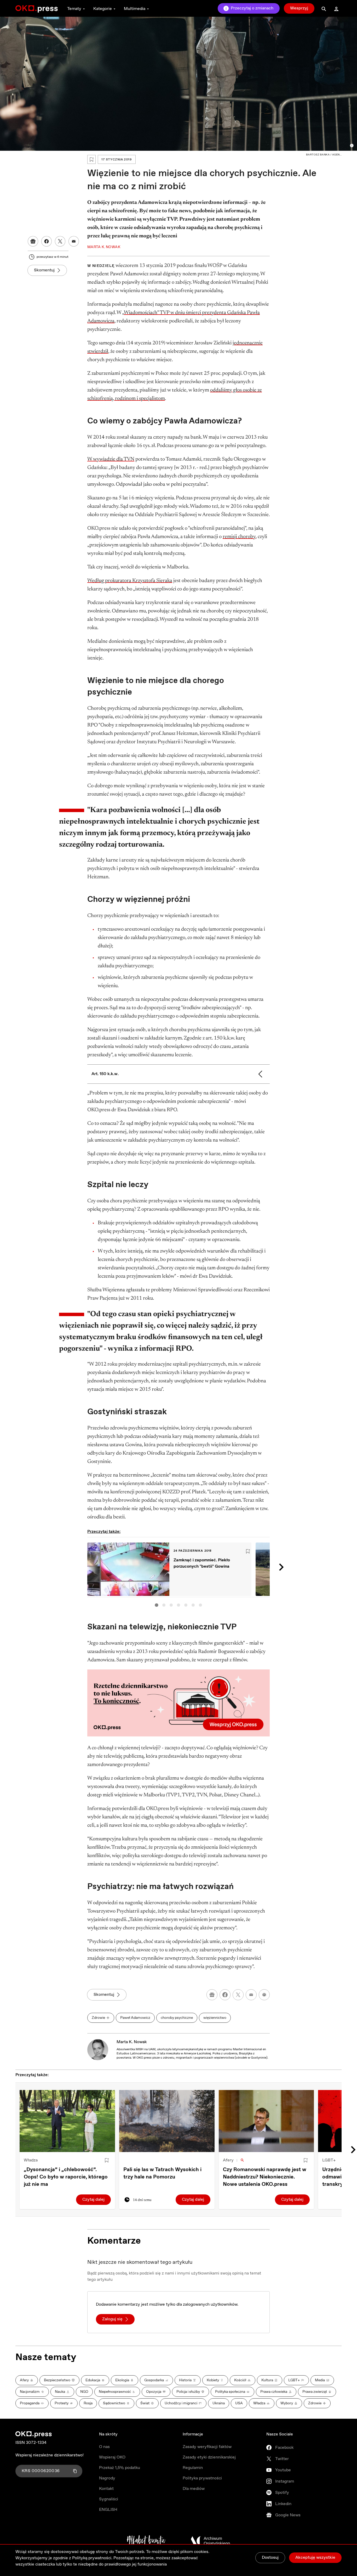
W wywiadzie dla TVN (111, 459)
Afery (228, 2160)
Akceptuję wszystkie (315, 2558)
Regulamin (193, 2468)
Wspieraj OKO (112, 2457)
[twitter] (238, 1995)
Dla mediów (194, 2489)
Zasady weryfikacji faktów (207, 2447)
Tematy (74, 9)
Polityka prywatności (202, 2478)
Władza (31, 2160)
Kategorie (103, 9)
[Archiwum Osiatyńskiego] (210, 2541)
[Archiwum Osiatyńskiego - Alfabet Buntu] (146, 2541)
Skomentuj (44, 270)
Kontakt (106, 2489)
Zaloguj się (112, 2319)
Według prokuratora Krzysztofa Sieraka (130, 581)
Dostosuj (270, 2558)
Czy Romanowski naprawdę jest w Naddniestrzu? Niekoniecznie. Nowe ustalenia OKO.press (265, 2177)
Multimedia (135, 9)
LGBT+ (329, 2160)
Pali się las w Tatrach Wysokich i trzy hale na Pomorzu (162, 2173)
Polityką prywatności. (92, 2558)
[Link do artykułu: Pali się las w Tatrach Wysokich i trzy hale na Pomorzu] (167, 2121)
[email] (251, 1995)
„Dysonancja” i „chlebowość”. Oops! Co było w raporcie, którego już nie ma (66, 2177)
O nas (104, 2447)
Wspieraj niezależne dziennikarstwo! (50, 2455)
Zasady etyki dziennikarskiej (209, 2457)
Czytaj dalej (93, 2200)
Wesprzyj (299, 8)
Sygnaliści (109, 2499)
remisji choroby (239, 537)
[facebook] (225, 1995)
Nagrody (107, 2478)
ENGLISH (108, 2510)
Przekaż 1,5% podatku (120, 2468)
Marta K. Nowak (132, 2042)
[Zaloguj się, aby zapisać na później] (107, 2160)
